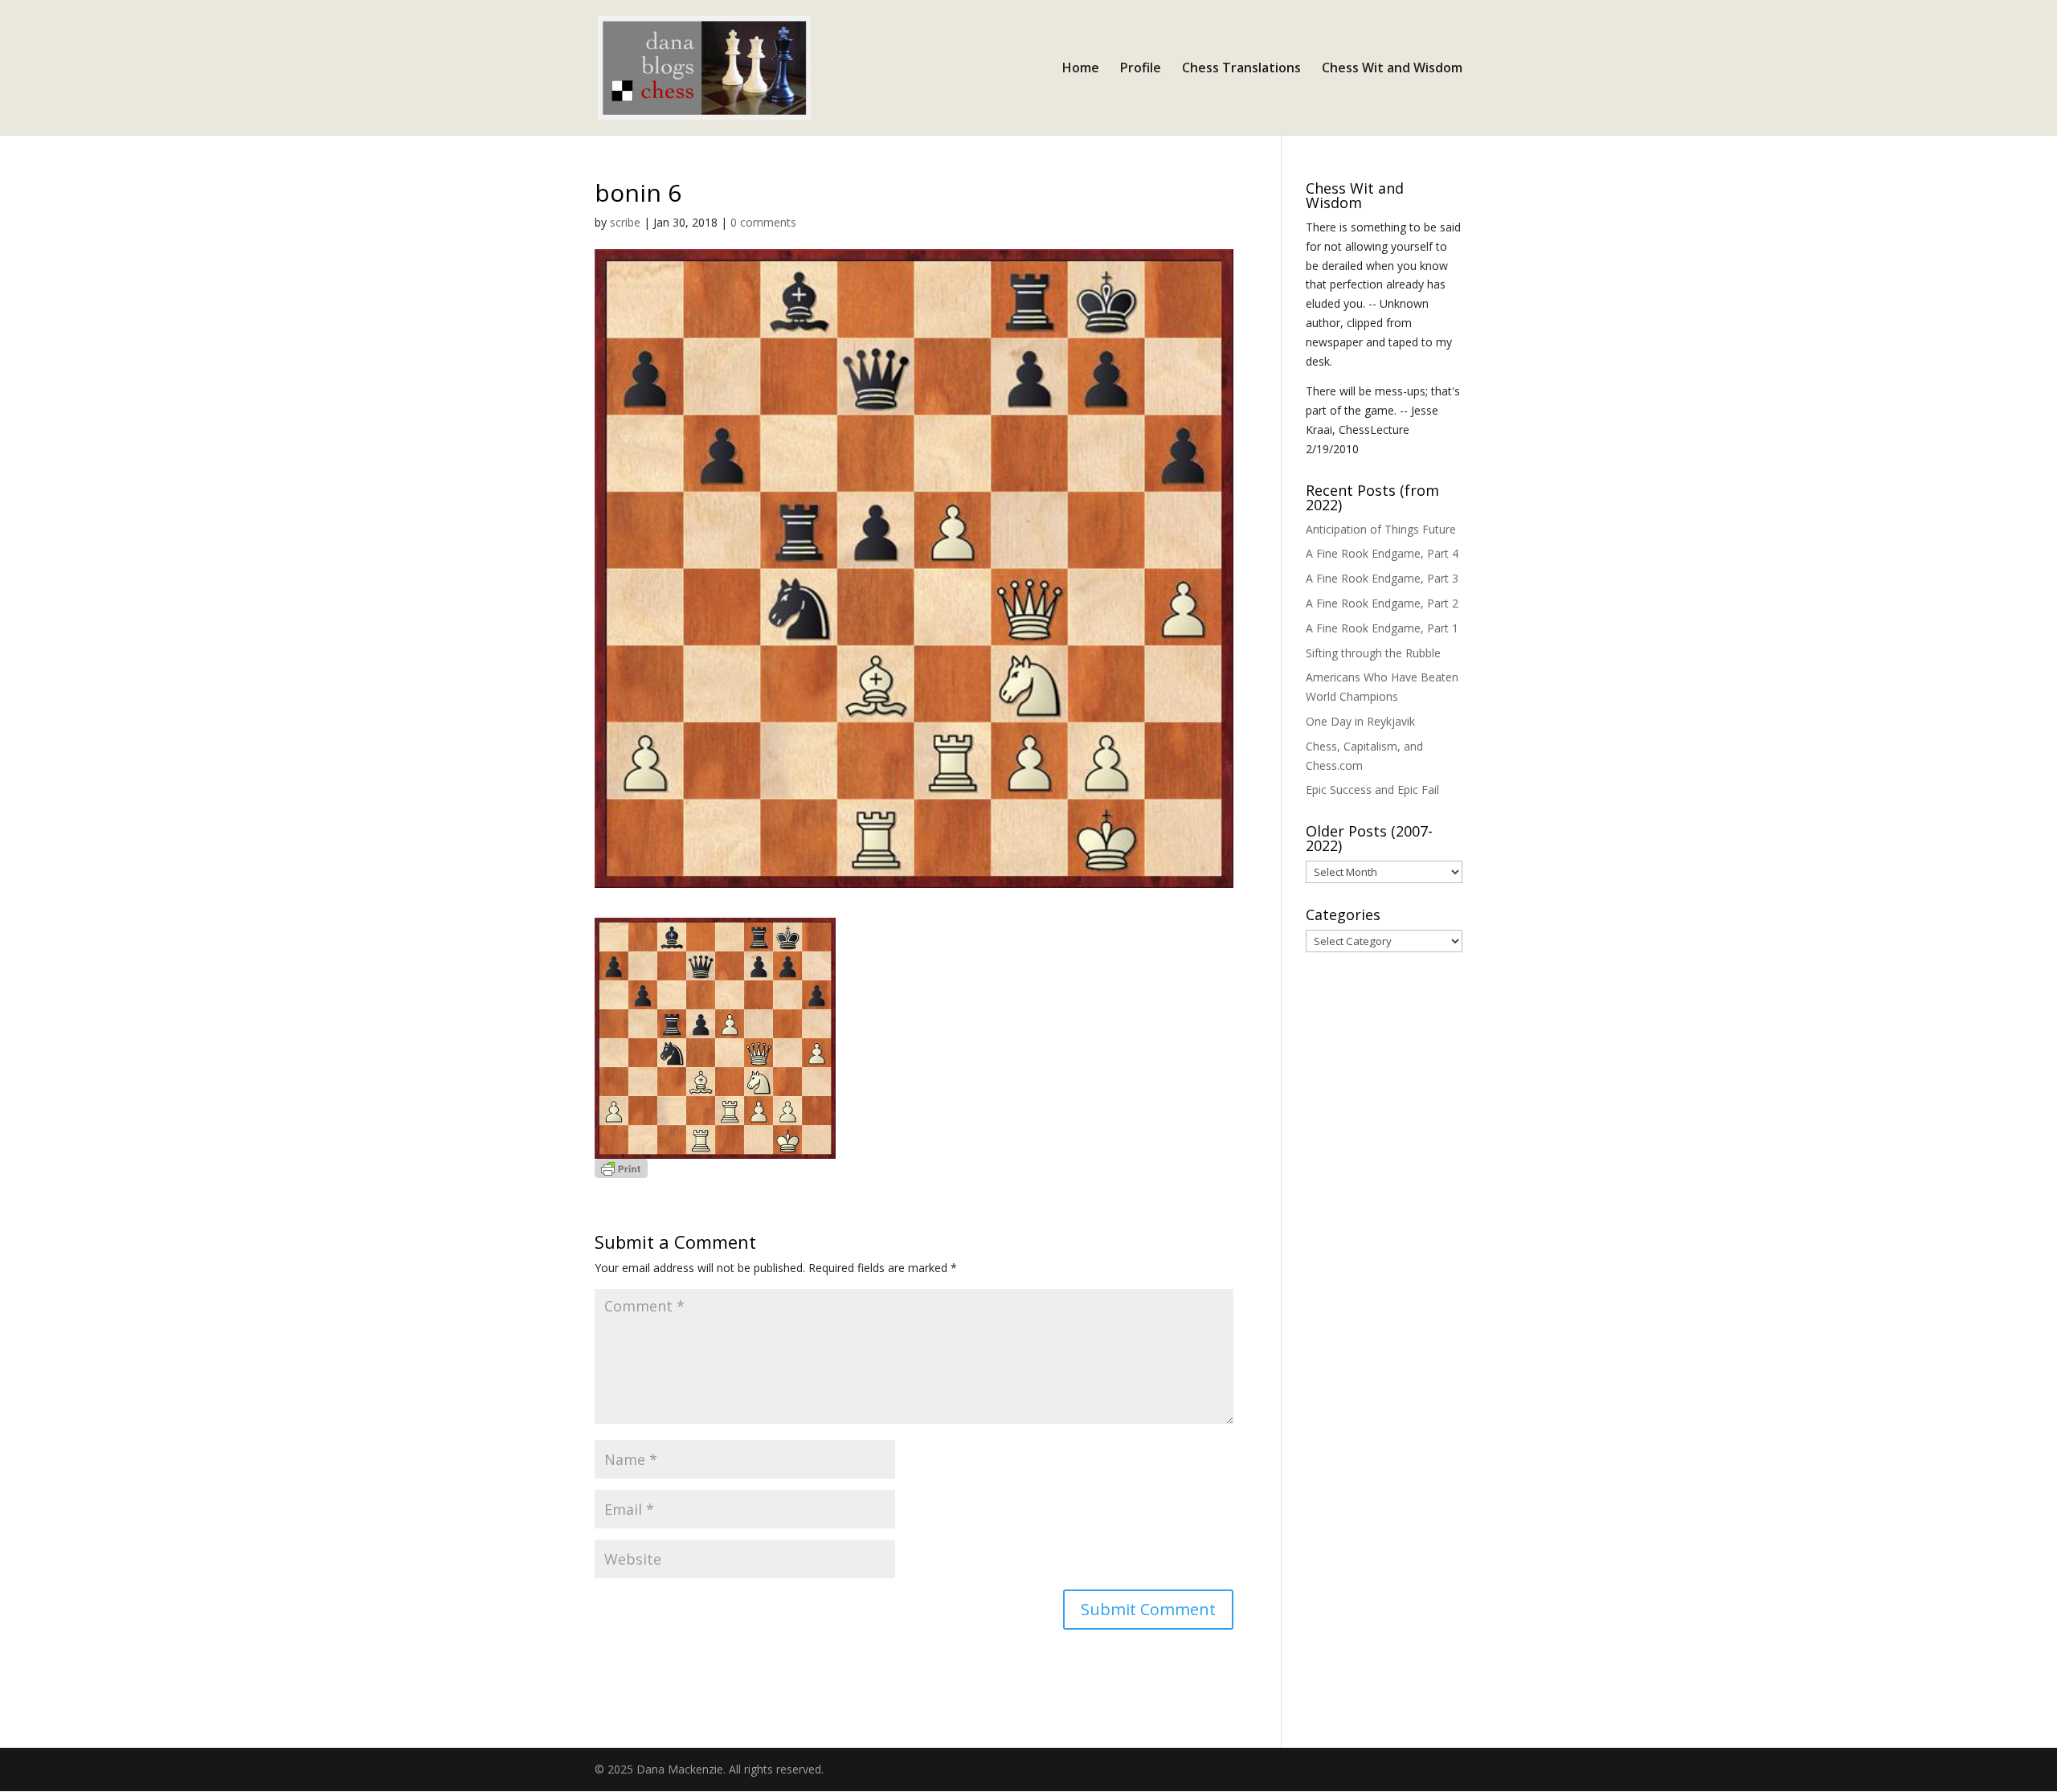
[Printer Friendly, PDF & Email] (621, 1168)
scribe (625, 222)
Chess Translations (1241, 69)
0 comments (763, 222)
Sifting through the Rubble (1373, 653)
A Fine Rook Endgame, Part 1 (1382, 628)
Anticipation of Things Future (1381, 529)
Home (1081, 69)
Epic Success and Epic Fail (1372, 790)
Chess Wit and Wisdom (1392, 69)
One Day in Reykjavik (1360, 721)
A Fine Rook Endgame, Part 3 (1382, 578)
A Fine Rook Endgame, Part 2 (1382, 603)
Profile (1141, 69)
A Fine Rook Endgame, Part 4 (1382, 553)
